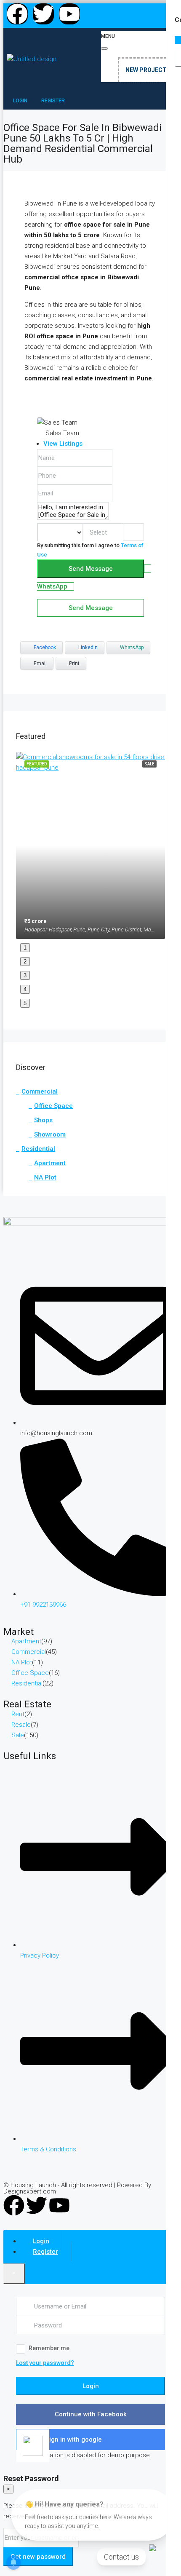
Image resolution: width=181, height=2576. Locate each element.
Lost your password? (45, 2363)
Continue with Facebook (91, 2414)
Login (91, 2386)
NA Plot (45, 1177)
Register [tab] (45, 2252)
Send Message (91, 569)
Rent (18, 1714)
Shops (43, 1120)
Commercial (40, 1091)
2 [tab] (25, 962)
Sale (18, 1735)
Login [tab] (41, 2241)
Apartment (50, 1163)
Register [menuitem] (53, 101)
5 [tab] (25, 1003)
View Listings (63, 444)
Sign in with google (74, 2440)
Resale (21, 1725)
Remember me (49, 2348)
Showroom (50, 1134)
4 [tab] (25, 989)
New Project (146, 70)
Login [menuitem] (21, 101)
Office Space (53, 1106)
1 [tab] (25, 948)
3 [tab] (25, 975)
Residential (38, 1149)
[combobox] (103, 533)
